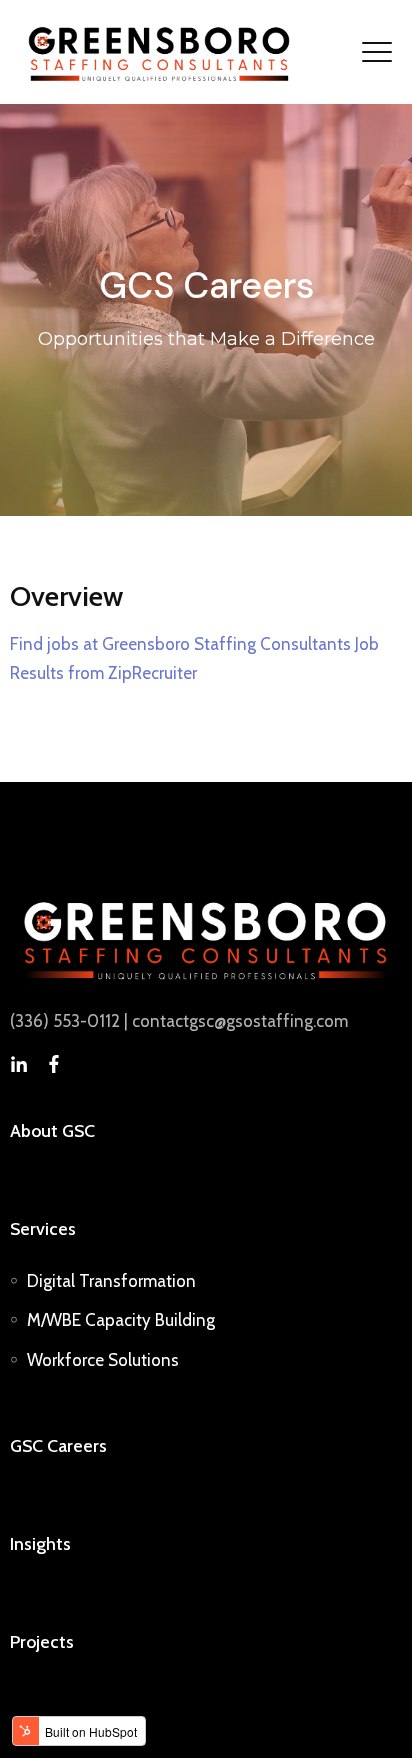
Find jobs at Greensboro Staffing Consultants (180, 644)
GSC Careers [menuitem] (58, 1445)
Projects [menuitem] (42, 1641)
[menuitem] (111, 1281)
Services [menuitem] (43, 1228)
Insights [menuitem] (40, 1543)
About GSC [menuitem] (52, 1130)
